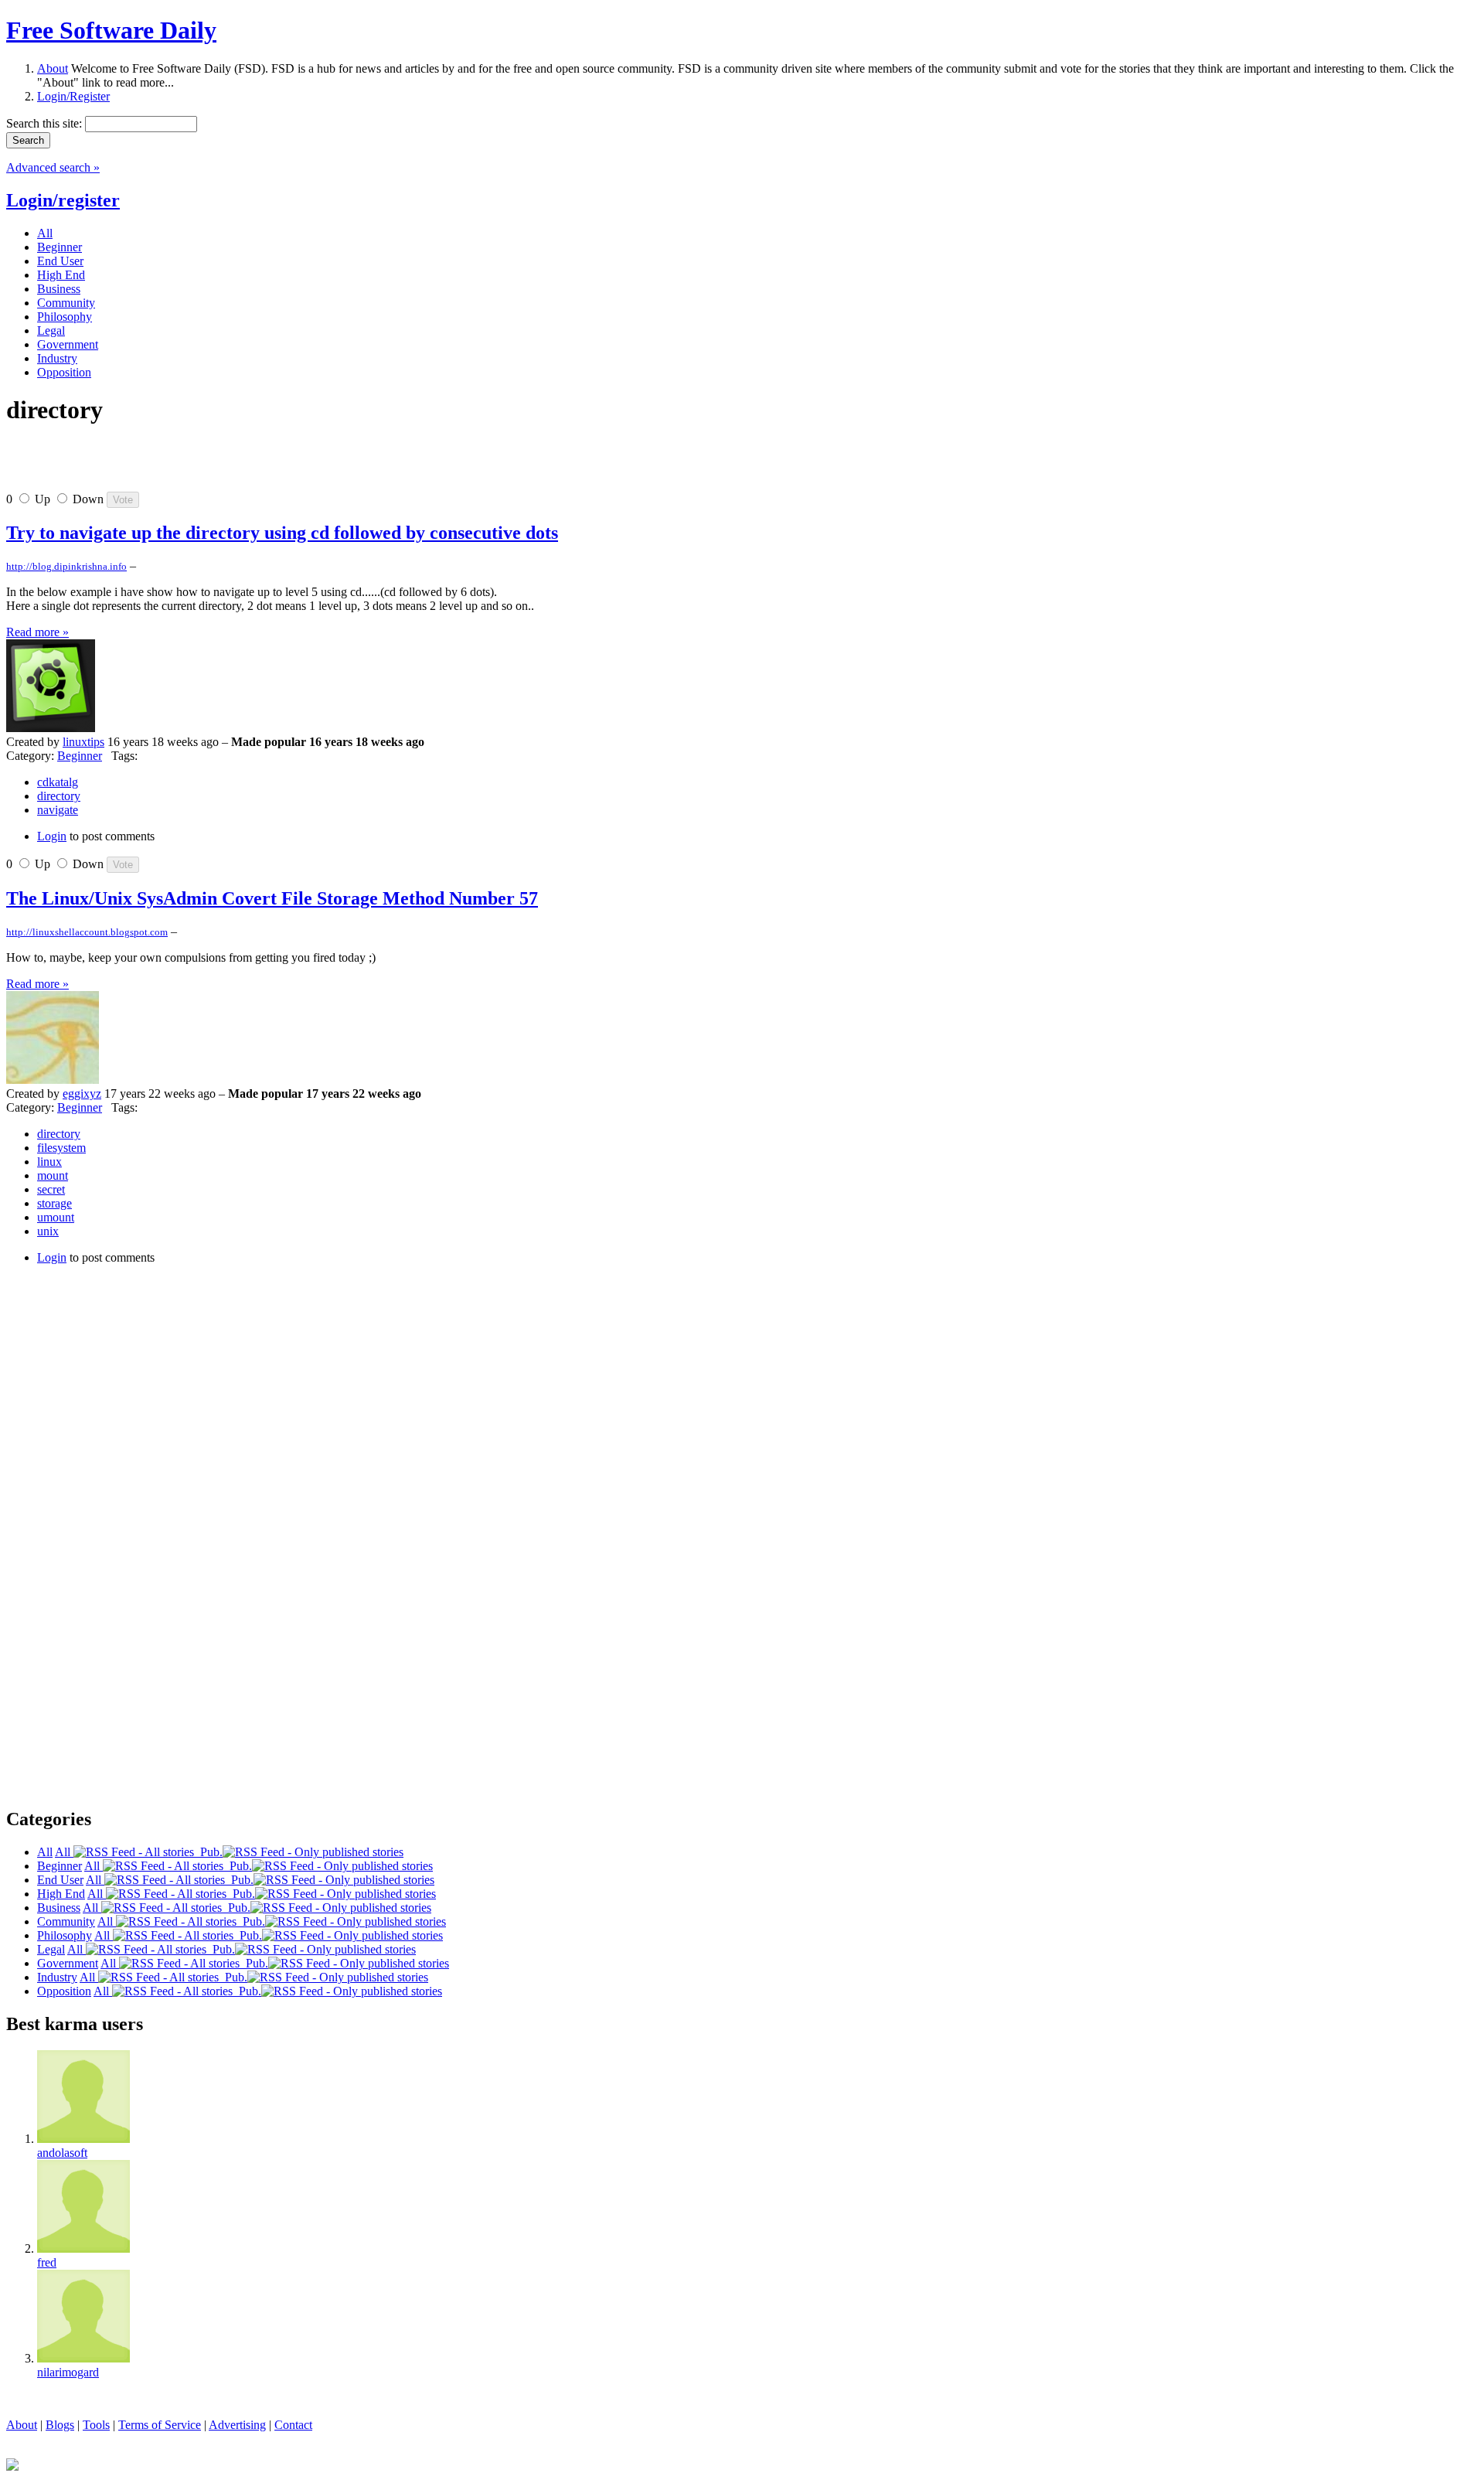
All (64, 1852)
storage (54, 1203)
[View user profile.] (51, 728)
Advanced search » (53, 167)
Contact (293, 2425)
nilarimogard (68, 2372)
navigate (58, 810)
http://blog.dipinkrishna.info (66, 566)
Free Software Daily (111, 30)
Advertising (237, 2425)
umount (56, 1217)
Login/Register (73, 96)
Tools (96, 2425)
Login (52, 836)
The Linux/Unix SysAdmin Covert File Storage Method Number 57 (272, 898)
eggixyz (82, 1094)
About (53, 68)
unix (48, 1231)
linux (49, 1162)
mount (53, 1175)
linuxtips (83, 742)
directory (59, 796)
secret (51, 1189)
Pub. (208, 1852)
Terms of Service (160, 2425)
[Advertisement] (187, 465)
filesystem (61, 1148)
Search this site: (46, 123)
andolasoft (62, 2153)
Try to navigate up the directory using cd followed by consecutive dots (282, 533)
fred (47, 2262)
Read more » (37, 632)
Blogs (60, 2425)
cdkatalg (58, 782)
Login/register (63, 200)
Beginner (80, 756)
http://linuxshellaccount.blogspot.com (87, 932)
